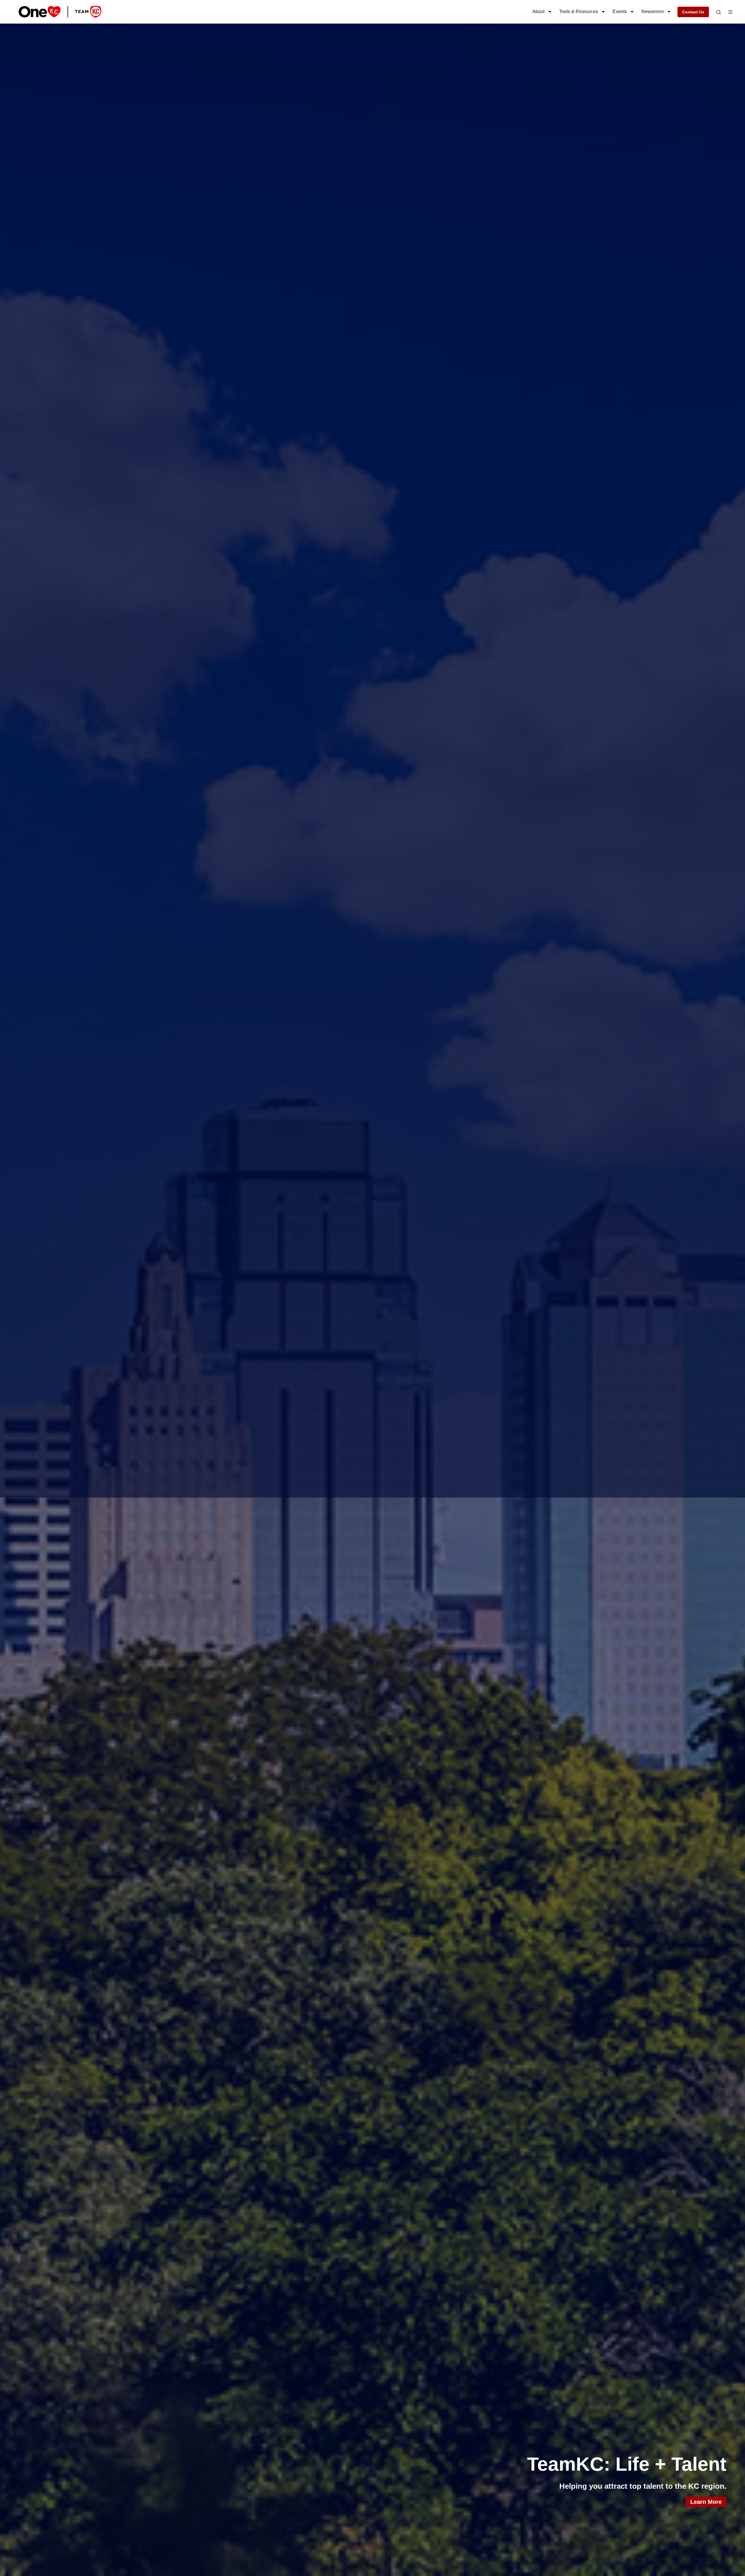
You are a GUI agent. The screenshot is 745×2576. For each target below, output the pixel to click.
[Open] (719, 12)
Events (620, 11)
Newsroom (653, 11)
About (538, 11)
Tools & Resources (579, 11)
